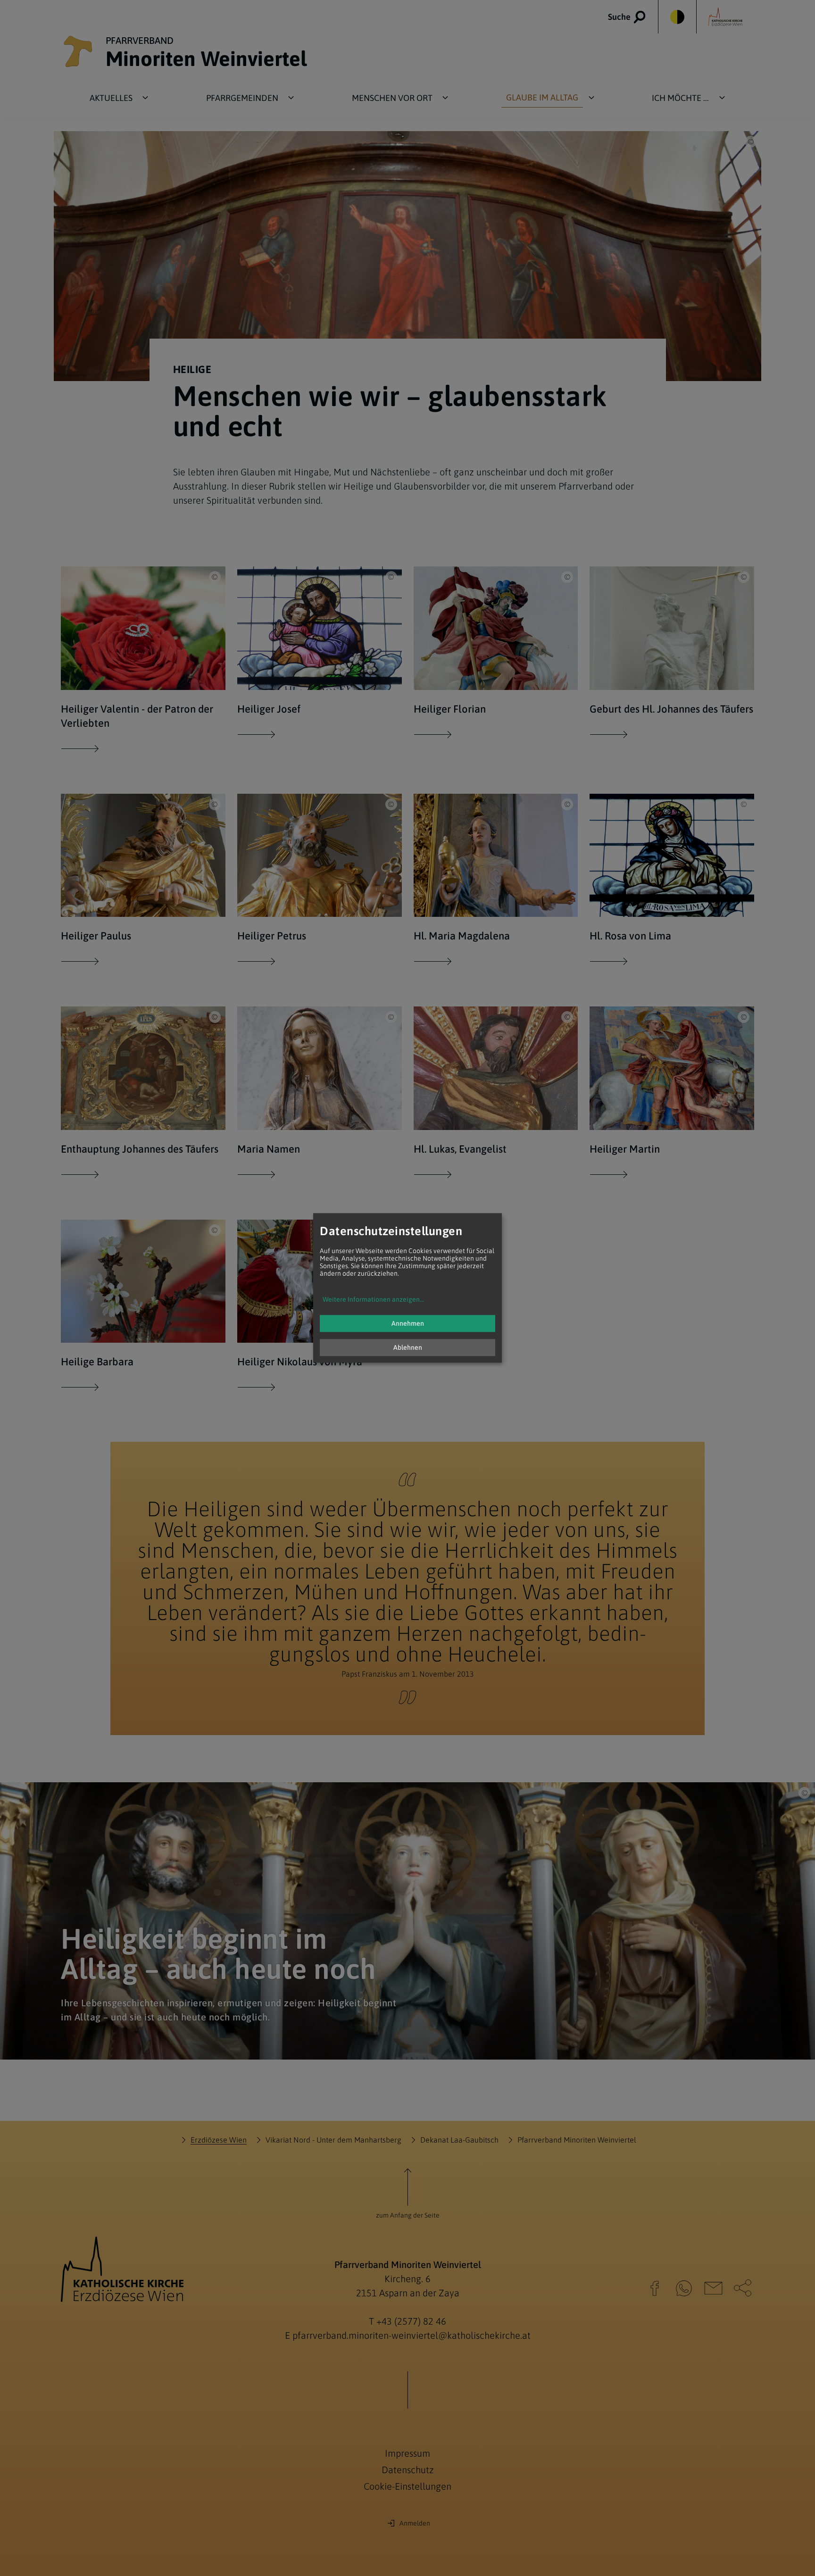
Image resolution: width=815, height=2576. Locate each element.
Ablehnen (408, 1348)
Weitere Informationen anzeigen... (373, 1300)
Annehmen (408, 1324)
